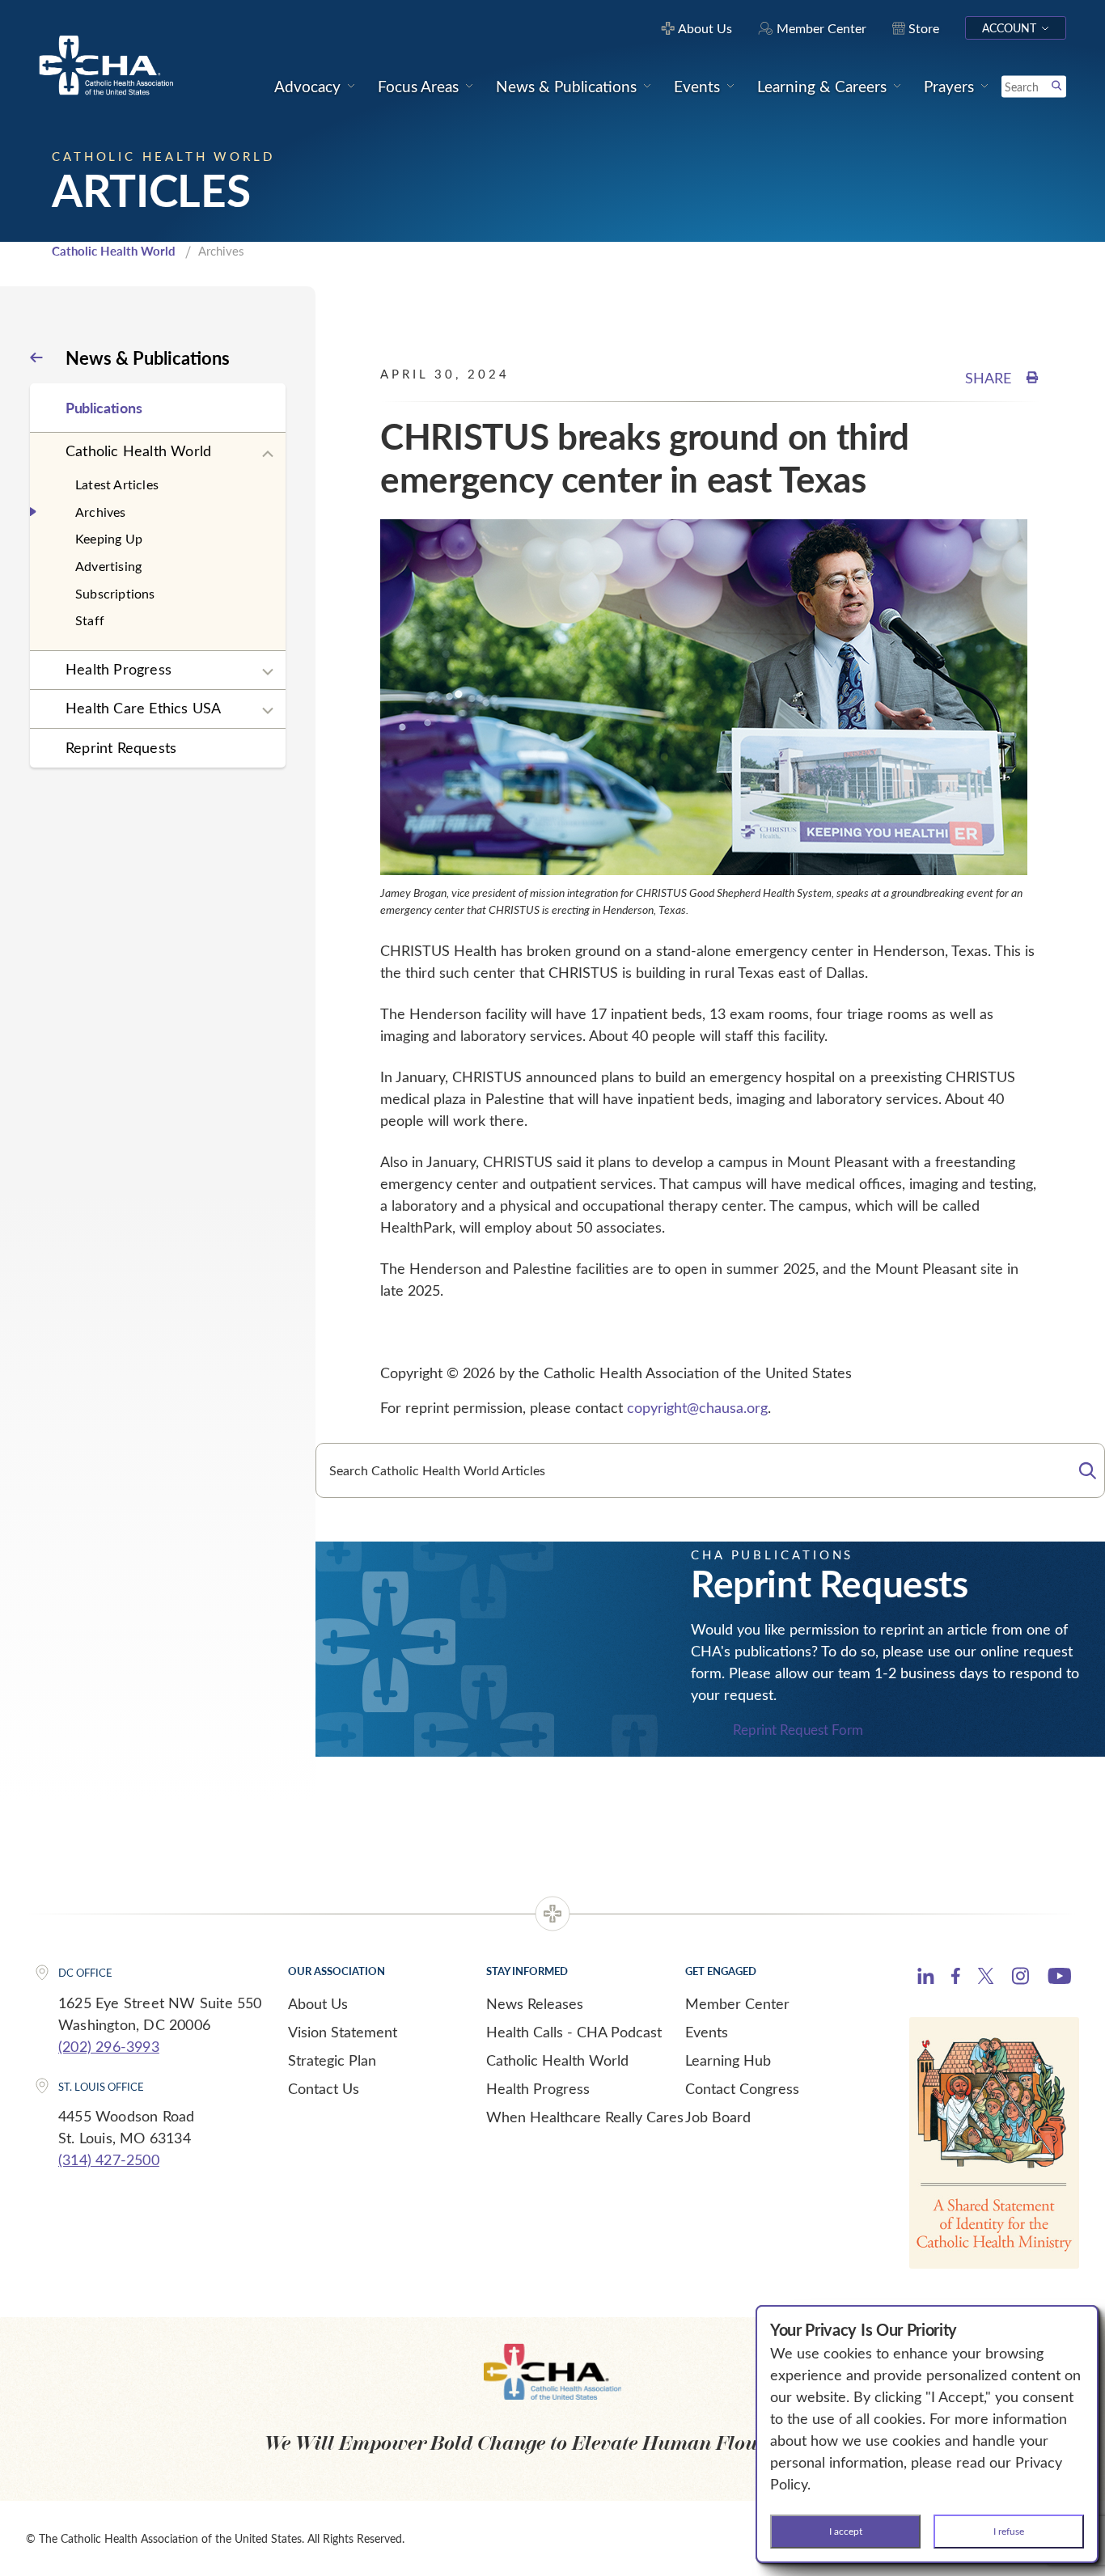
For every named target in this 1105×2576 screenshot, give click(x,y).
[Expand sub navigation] (268, 455)
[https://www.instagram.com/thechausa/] (1020, 1980)
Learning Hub (728, 2060)
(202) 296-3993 (109, 2046)
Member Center (737, 2003)
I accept (846, 2531)
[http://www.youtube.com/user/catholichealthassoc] (1059, 1978)
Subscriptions (115, 593)
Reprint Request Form (798, 1730)
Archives (101, 512)
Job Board (718, 2117)
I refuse (1009, 2531)
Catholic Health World (114, 251)
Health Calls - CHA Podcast (574, 2032)
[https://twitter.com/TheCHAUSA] (986, 1978)
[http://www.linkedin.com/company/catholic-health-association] (926, 1978)
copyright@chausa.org (697, 1407)
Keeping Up (109, 538)
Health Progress (119, 669)
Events (707, 2032)
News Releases (535, 2003)
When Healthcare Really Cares (585, 2117)
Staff (90, 620)
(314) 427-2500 (109, 2159)
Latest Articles (117, 484)
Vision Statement (343, 2032)
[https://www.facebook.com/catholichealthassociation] (956, 1978)
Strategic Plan (332, 2060)
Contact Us (324, 2088)
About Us (318, 2003)
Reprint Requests (121, 747)
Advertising (108, 566)
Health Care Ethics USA (143, 708)
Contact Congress (742, 2088)
